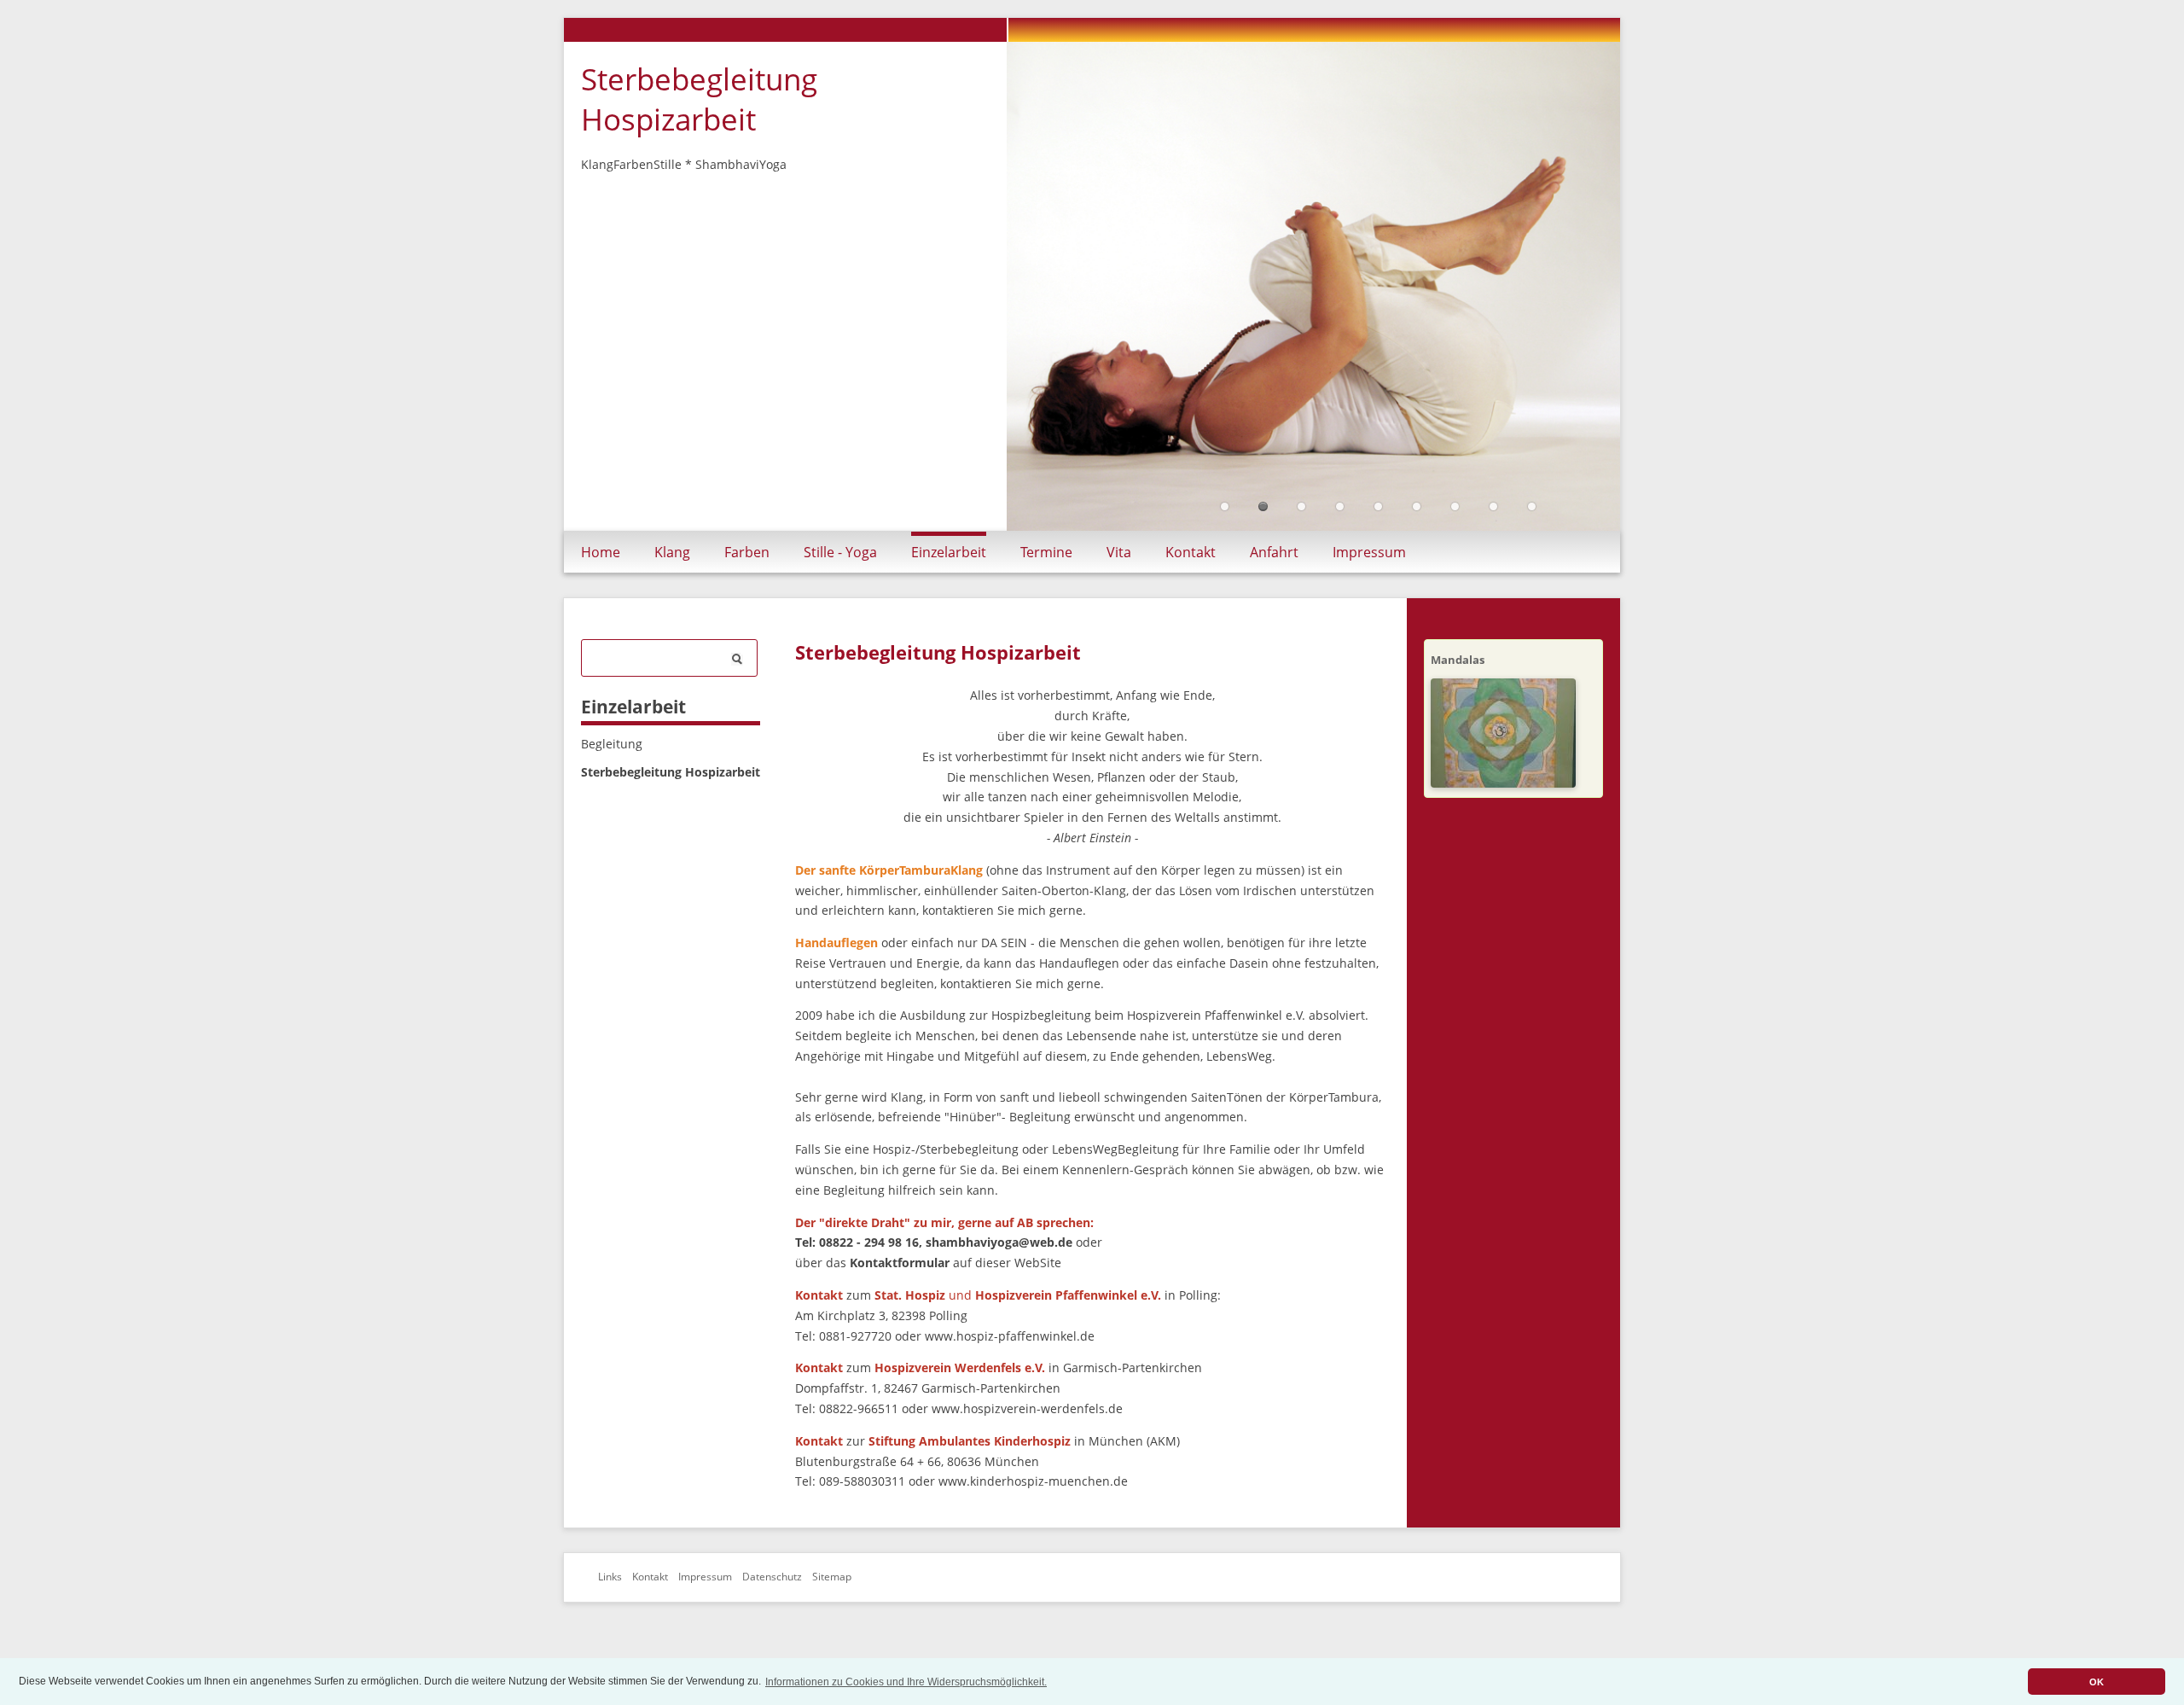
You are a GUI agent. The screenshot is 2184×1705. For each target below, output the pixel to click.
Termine (1046, 552)
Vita (1119, 552)
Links (610, 1577)
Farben (747, 552)
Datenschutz (772, 1577)
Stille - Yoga (840, 552)
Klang (672, 552)
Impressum (1369, 552)
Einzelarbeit (949, 552)
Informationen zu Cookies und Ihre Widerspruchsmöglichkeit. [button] (906, 1682)
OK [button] (2097, 1682)
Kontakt (1191, 552)
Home (601, 552)
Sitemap (832, 1577)
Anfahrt (1274, 552)
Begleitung (612, 744)
